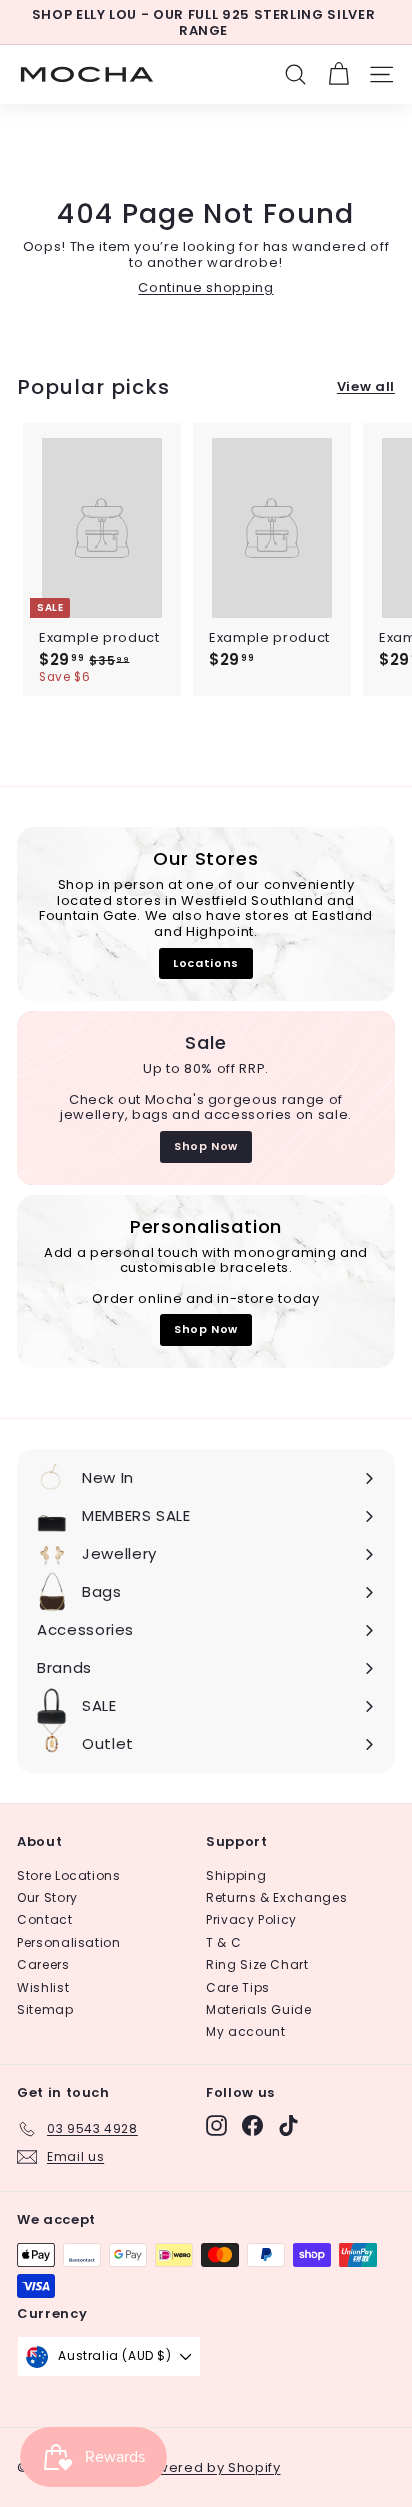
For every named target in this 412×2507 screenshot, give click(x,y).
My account (246, 2031)
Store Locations (69, 1875)
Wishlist (43, 1987)
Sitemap (45, 2009)
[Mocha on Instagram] (216, 2125)
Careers (43, 1964)
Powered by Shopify (210, 2467)
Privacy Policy (251, 1919)
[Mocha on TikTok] (288, 2125)
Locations (206, 963)
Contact (45, 1919)
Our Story (47, 1897)
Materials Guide (259, 2009)
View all (366, 387)
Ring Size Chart (257, 1964)
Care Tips (238, 1987)
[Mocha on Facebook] (252, 2125)
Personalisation (69, 1942)
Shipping (236, 1875)
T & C (223, 1942)
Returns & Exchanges (276, 1897)
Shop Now (206, 1146)
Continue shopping (205, 287)
